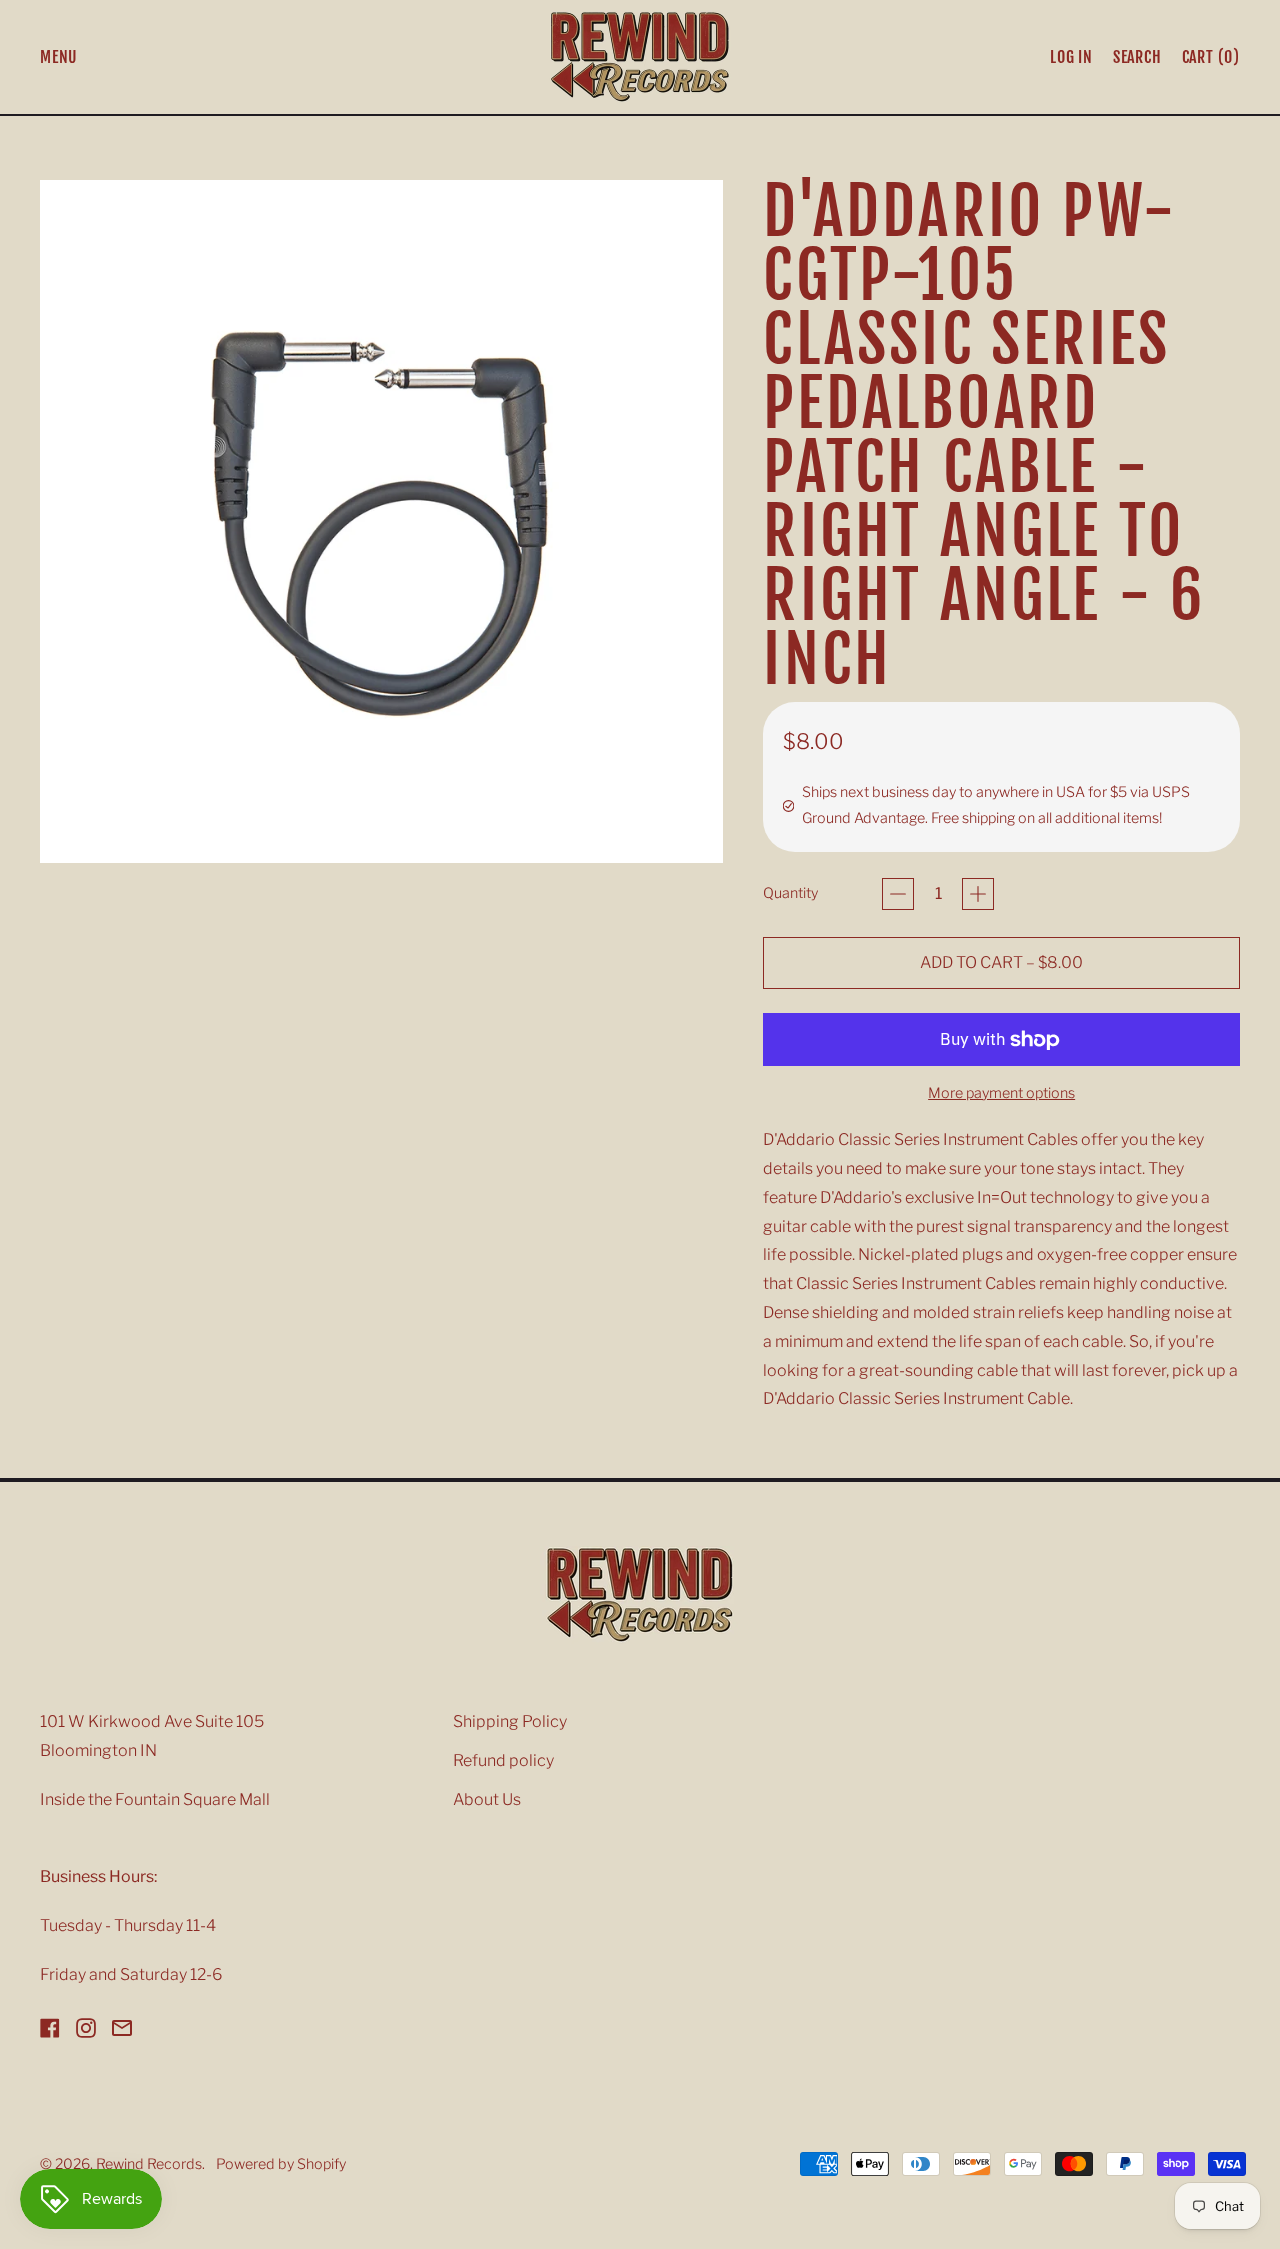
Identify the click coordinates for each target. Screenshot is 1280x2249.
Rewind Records (149, 2164)
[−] (898, 894)
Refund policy (503, 1760)
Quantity (790, 893)
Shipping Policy (510, 1721)
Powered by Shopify (281, 2164)
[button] (1137, 57)
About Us (487, 1799)
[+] (978, 894)
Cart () (1210, 61)
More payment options (1001, 1093)
